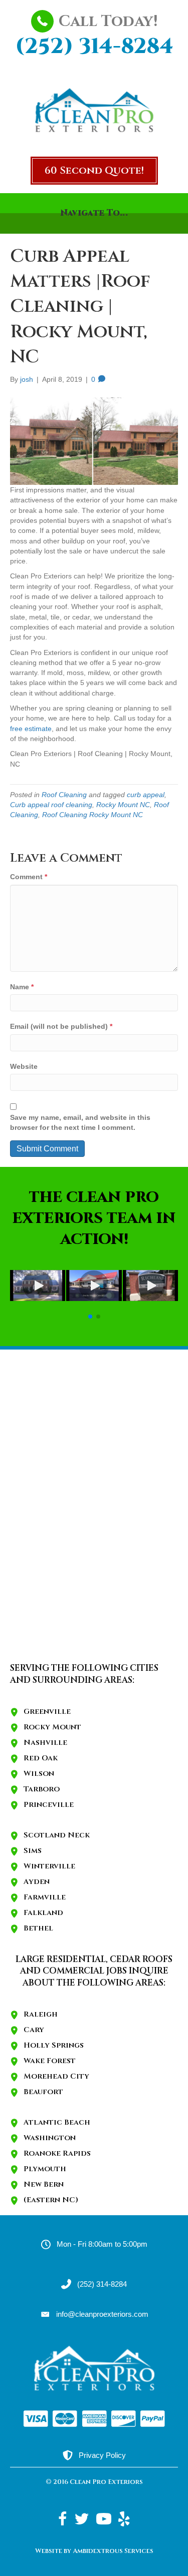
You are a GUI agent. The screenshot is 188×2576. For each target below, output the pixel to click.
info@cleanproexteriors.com (102, 2314)
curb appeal (146, 795)
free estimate (31, 729)
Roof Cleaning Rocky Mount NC (92, 815)
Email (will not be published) (61, 1026)
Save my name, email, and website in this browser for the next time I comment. (80, 1122)
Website (24, 1066)
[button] (94, 171)
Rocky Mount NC (123, 805)
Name (22, 987)
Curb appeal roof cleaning (51, 805)
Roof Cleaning (64, 795)
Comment (29, 877)
